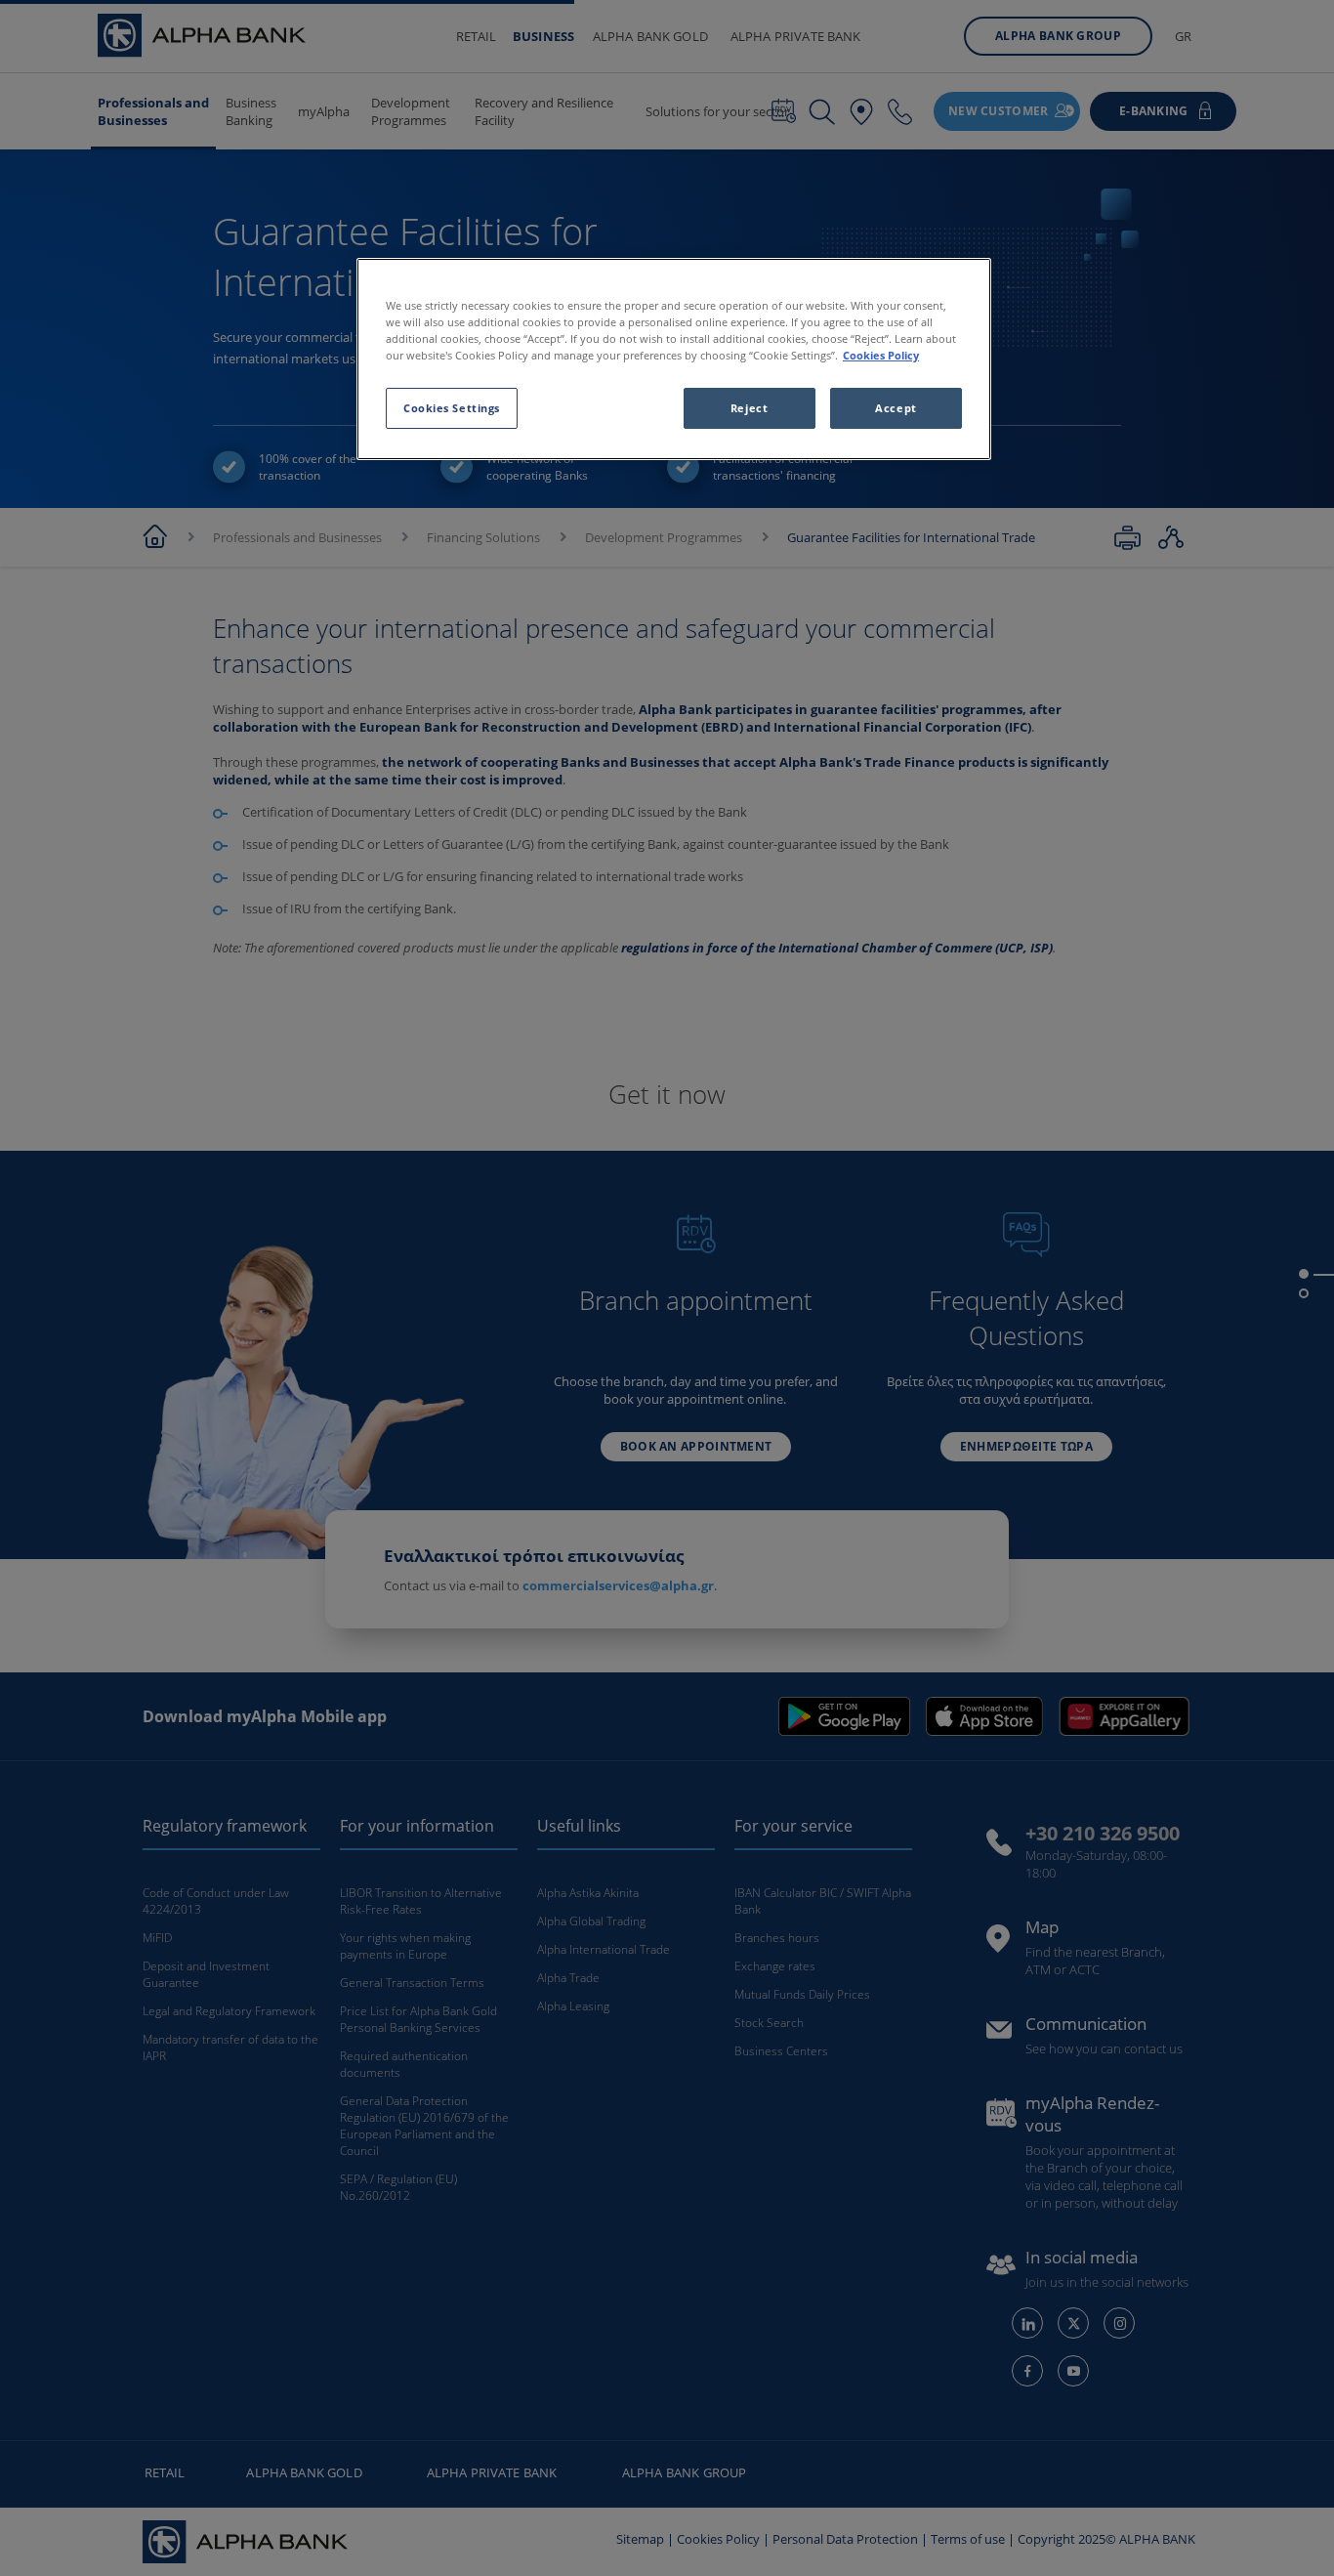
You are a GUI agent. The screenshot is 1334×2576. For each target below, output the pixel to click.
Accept (896, 408)
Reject (749, 408)
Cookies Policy (881, 355)
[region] (674, 359)
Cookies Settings (452, 408)
